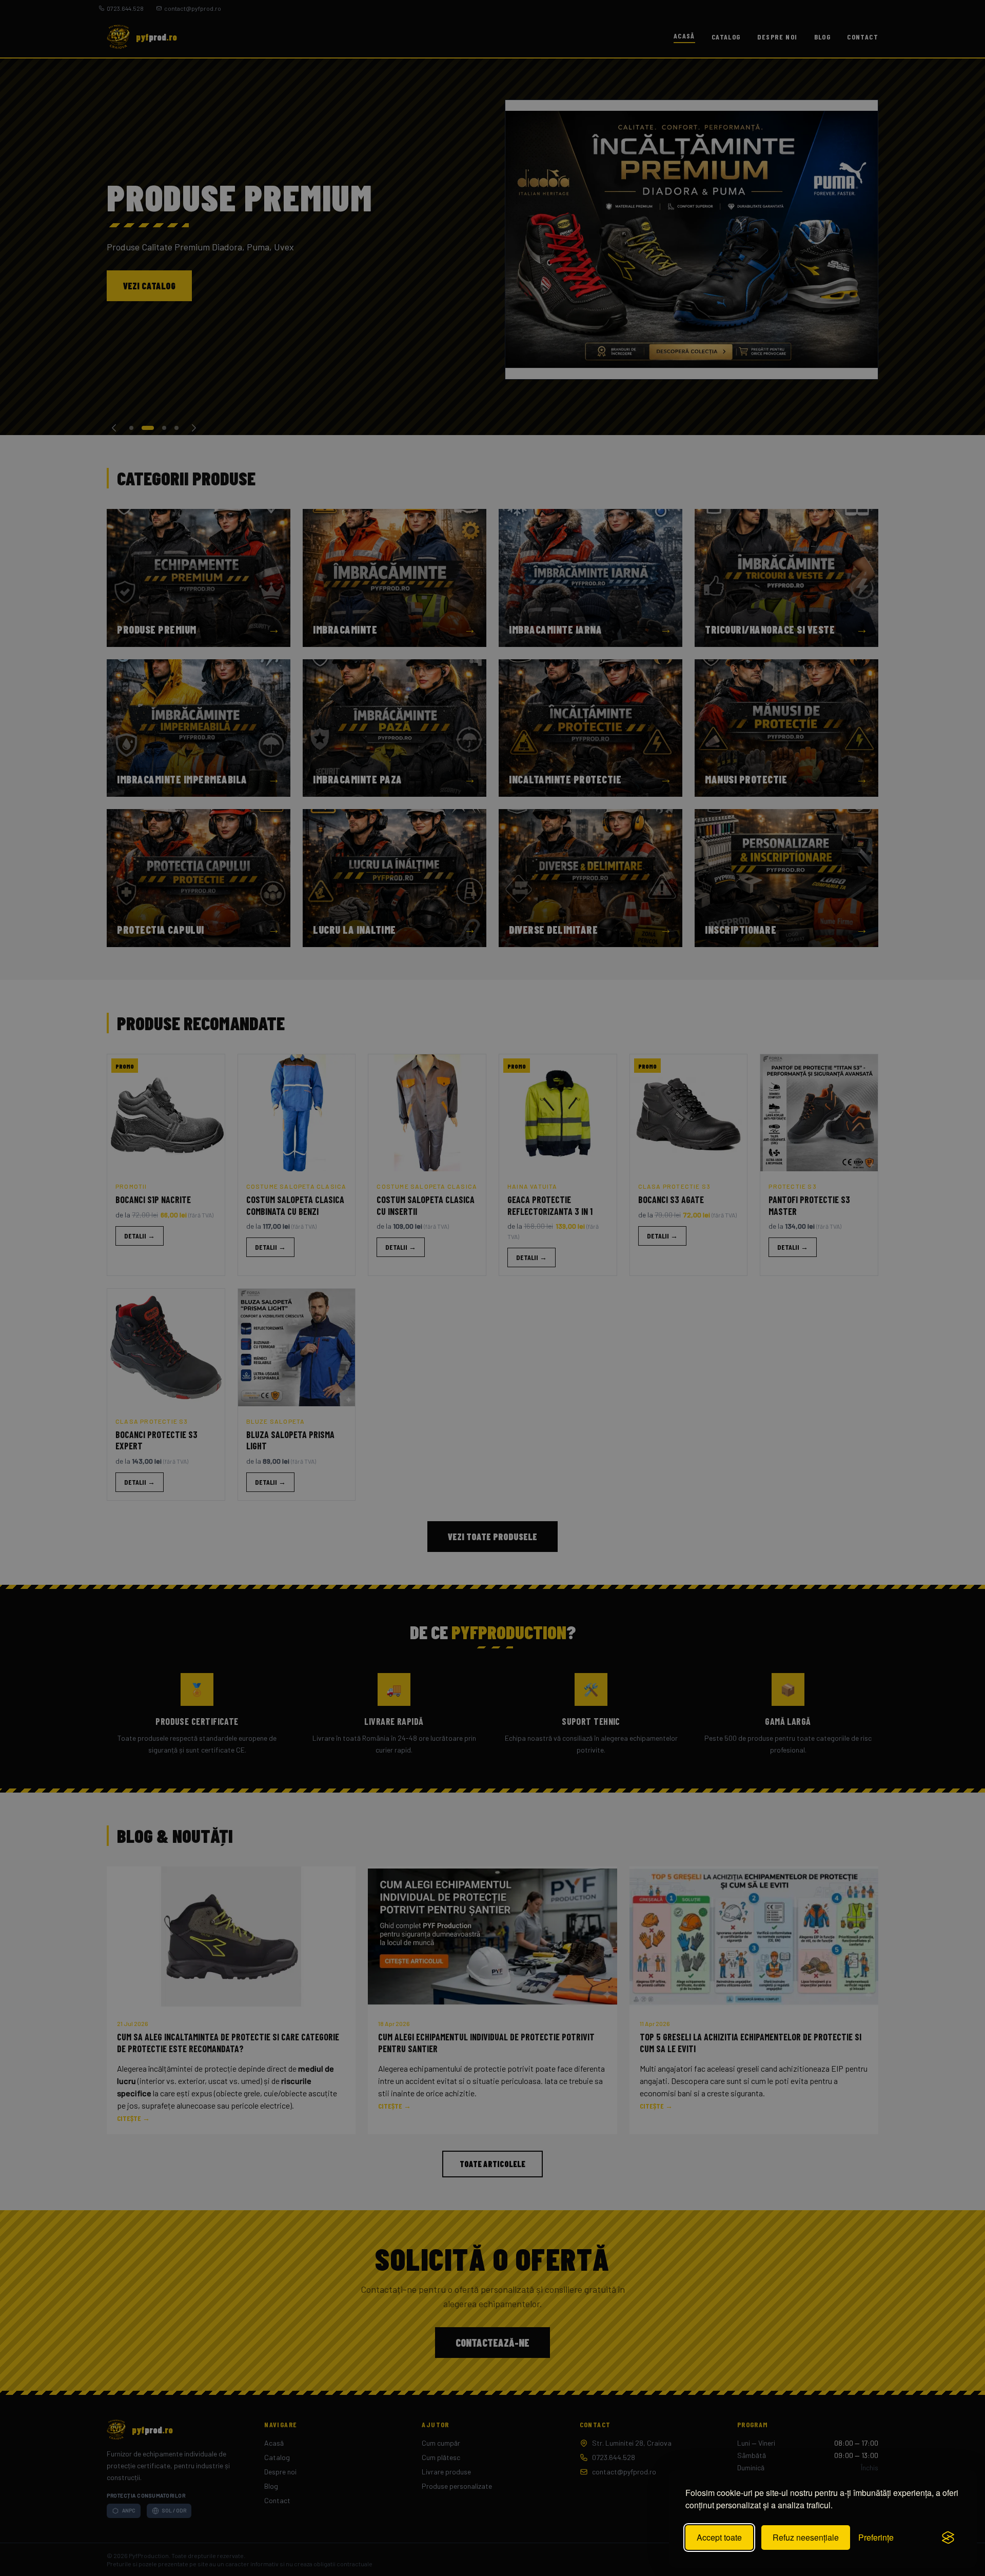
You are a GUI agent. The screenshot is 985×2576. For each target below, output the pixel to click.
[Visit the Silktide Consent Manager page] (948, 2538)
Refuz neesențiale (806, 2537)
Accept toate (719, 2537)
